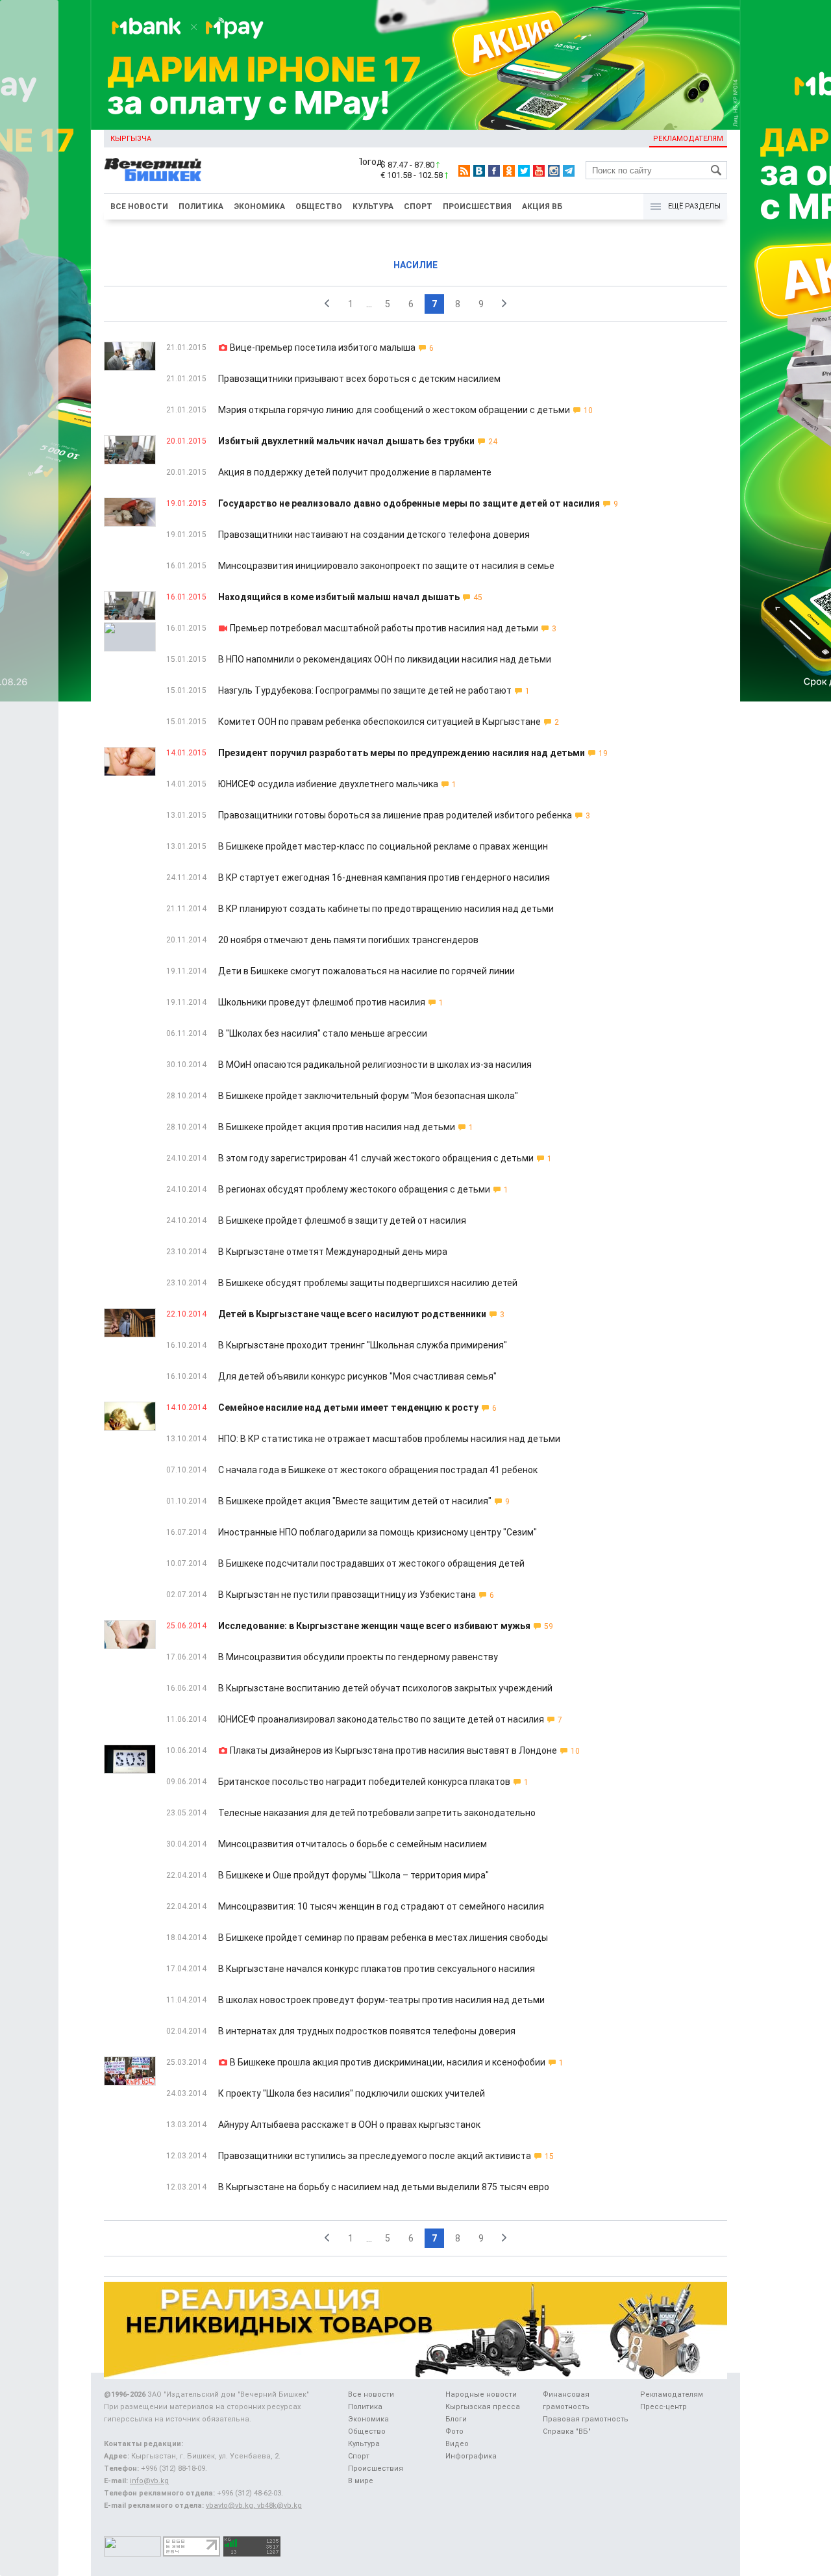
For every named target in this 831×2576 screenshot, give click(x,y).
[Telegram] (569, 171)
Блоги (456, 2419)
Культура (373, 207)
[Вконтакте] (479, 171)
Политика (201, 207)
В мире (361, 2481)
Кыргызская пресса (483, 2407)
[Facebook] (494, 171)
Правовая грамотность (586, 2419)
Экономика (259, 207)
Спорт (418, 207)
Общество (319, 207)
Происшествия (477, 207)
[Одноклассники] (509, 171)
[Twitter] (524, 171)
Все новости (139, 207)
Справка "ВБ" (567, 2431)
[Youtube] (539, 171)
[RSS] (464, 171)
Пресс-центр (664, 2407)
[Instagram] (554, 171)
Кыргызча (131, 139)
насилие (415, 265)
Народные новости (481, 2394)
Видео (457, 2444)
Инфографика (471, 2456)
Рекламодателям (688, 139)
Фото (454, 2431)
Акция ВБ (542, 207)
